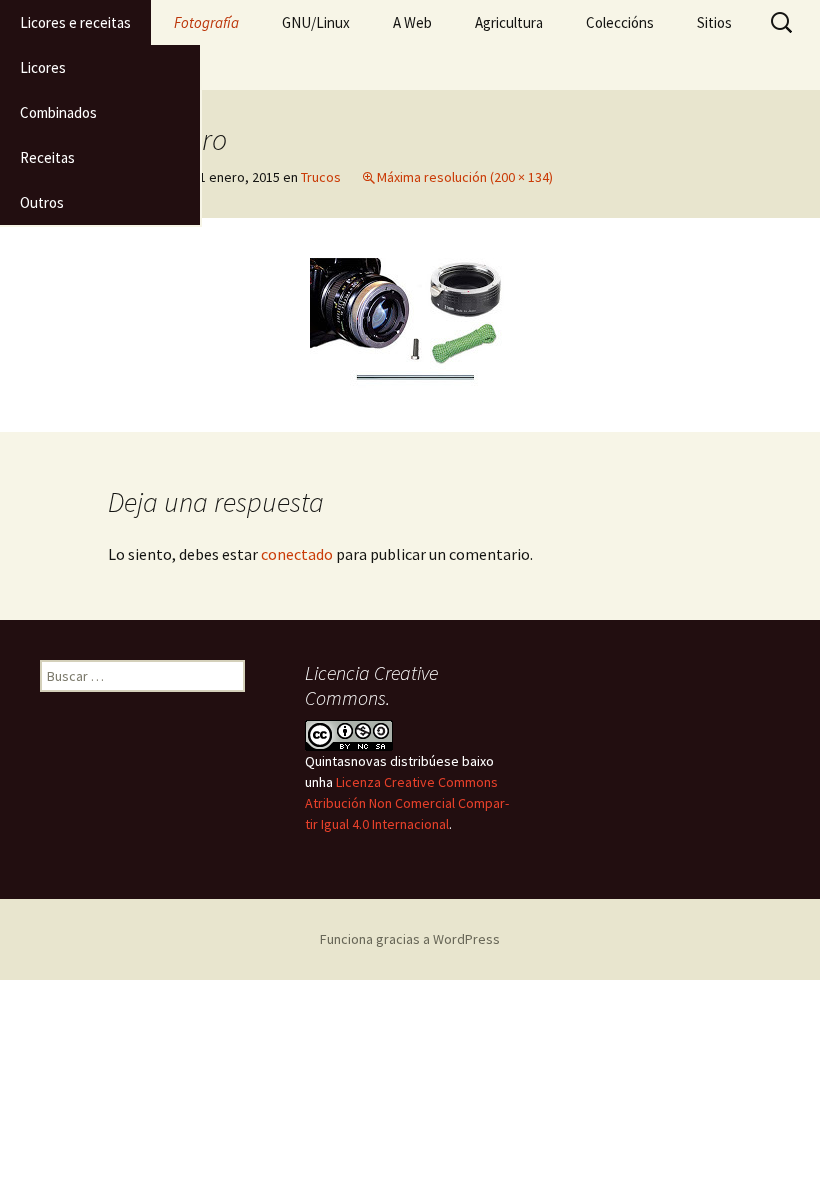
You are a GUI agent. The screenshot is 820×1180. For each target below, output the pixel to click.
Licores (43, 67)
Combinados (58, 112)
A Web (412, 22)
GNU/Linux (316, 22)
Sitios (714, 22)
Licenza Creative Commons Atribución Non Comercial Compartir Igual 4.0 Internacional (407, 803)
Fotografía (206, 22)
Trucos (321, 177)
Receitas (47, 157)
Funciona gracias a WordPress (410, 939)
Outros (42, 202)
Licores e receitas (75, 22)
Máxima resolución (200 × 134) (465, 177)
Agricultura (509, 22)
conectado (297, 554)
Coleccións (620, 22)
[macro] (410, 323)
